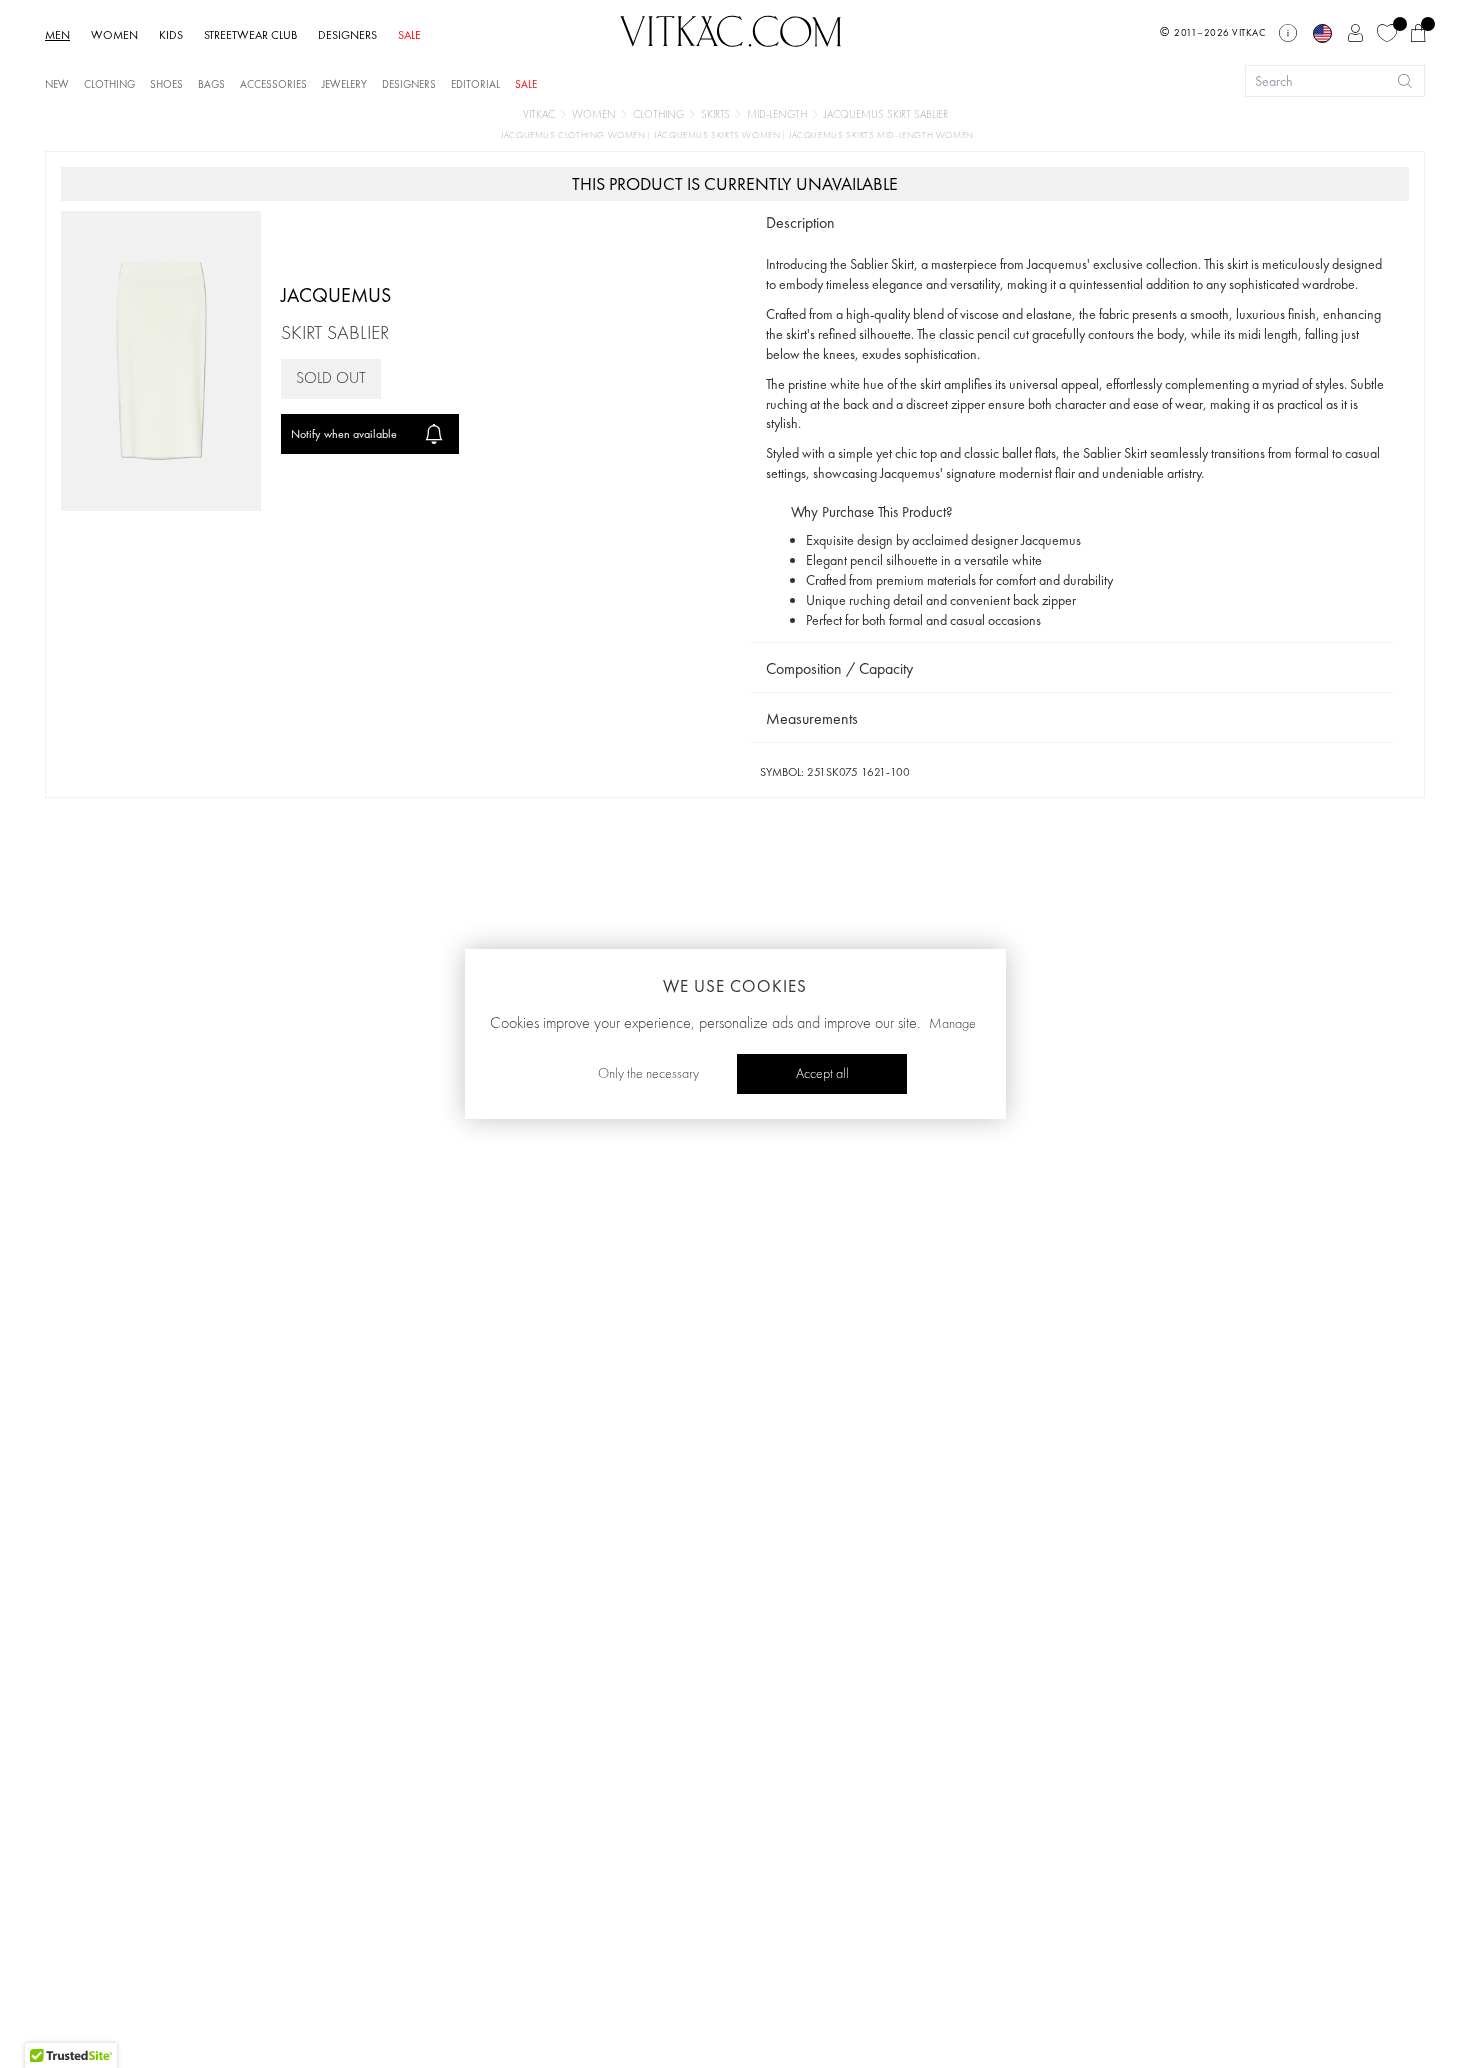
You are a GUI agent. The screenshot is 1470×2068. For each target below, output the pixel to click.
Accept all (822, 1074)
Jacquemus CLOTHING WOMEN (574, 135)
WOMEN (114, 35)
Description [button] (800, 222)
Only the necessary (648, 1074)
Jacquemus (336, 295)
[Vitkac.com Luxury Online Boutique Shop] (731, 29)
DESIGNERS (347, 35)
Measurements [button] (812, 718)
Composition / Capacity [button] (839, 668)
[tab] (1072, 223)
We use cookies (735, 986)
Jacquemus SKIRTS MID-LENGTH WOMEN (881, 135)
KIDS (171, 35)
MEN (57, 35)
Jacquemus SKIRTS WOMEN (718, 135)
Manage (952, 1024)
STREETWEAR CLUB (250, 35)
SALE (409, 35)
